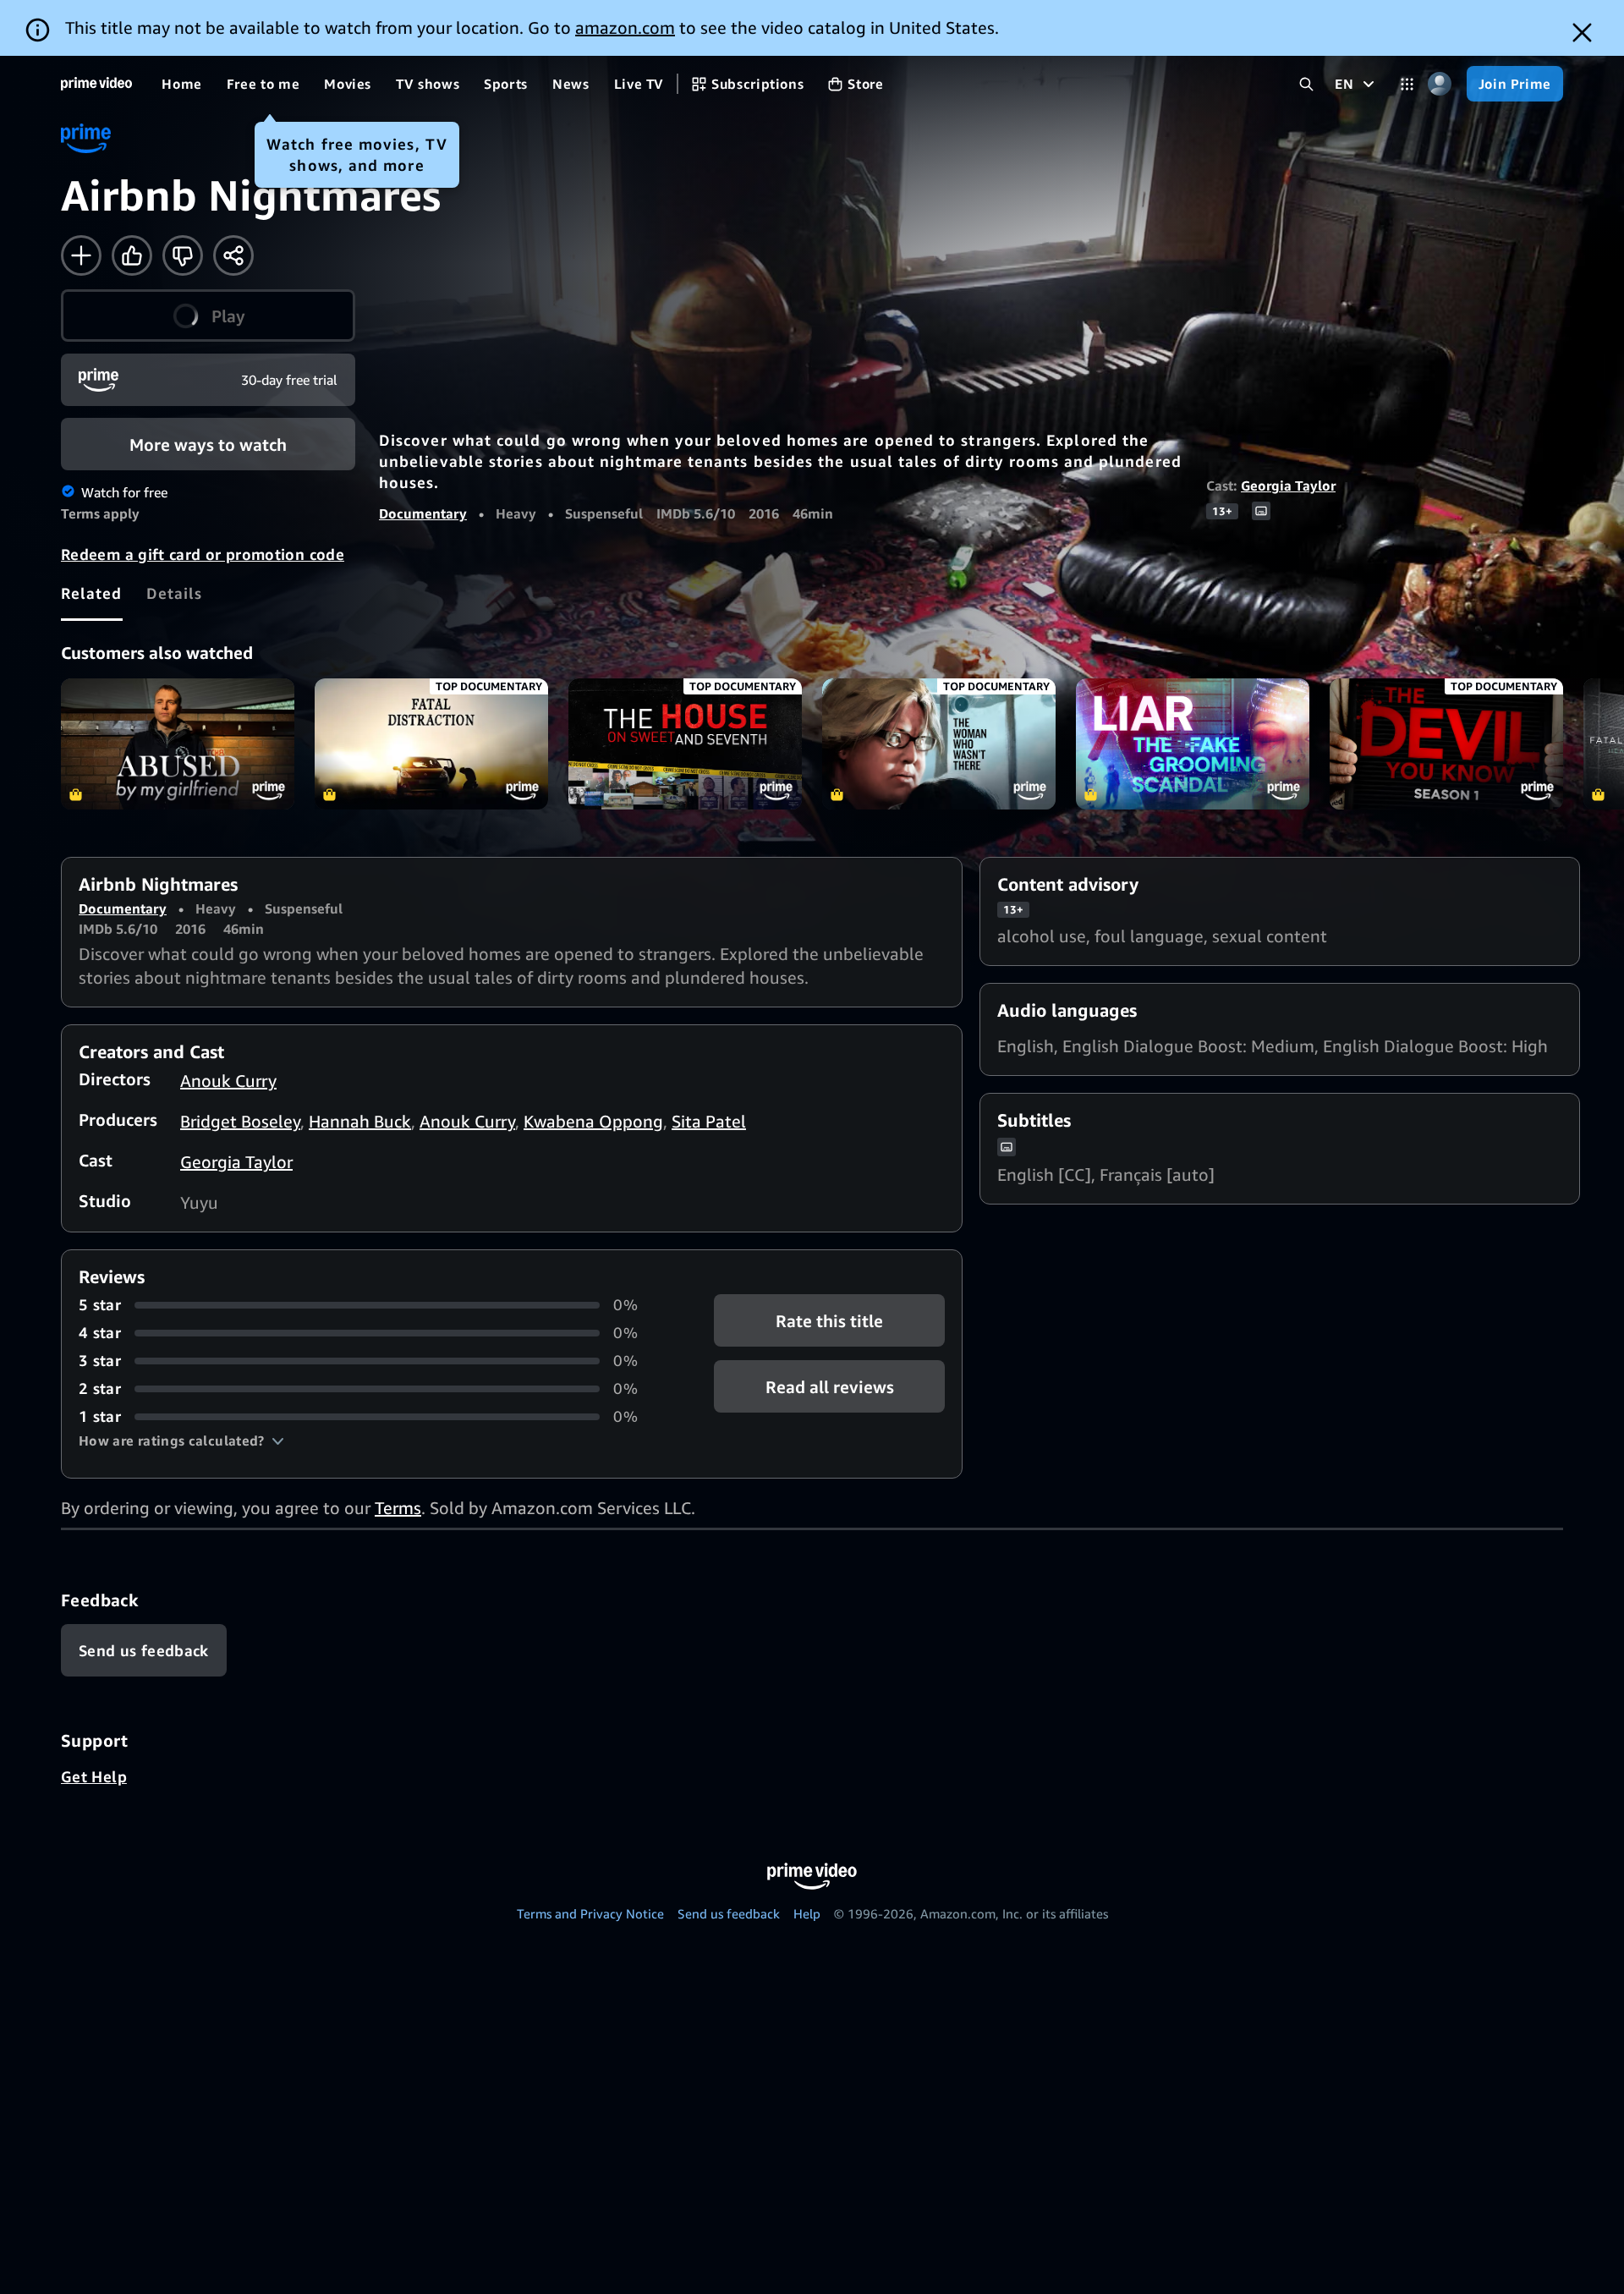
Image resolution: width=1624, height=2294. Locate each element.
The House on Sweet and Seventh (685, 744)
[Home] (96, 84)
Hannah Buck (360, 1121)
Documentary (423, 513)
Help (807, 1913)
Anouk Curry (228, 1081)
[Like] (132, 255)
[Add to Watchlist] (81, 255)
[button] (208, 316)
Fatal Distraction (431, 744)
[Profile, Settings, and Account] (1440, 84)
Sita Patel (709, 1121)
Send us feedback (729, 1913)
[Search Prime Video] (1306, 84)
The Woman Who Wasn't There (939, 744)
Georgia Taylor (1288, 486)
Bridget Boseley (240, 1121)
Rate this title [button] (829, 1321)
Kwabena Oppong (593, 1121)
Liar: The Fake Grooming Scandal (1193, 744)
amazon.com (625, 27)
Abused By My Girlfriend (178, 744)
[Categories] (1407, 84)
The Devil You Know (1446, 744)
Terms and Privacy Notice (590, 1913)
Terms (398, 1508)
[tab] (92, 593)
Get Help (94, 1776)
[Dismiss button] (1582, 33)
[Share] (233, 255)
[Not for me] (183, 255)
